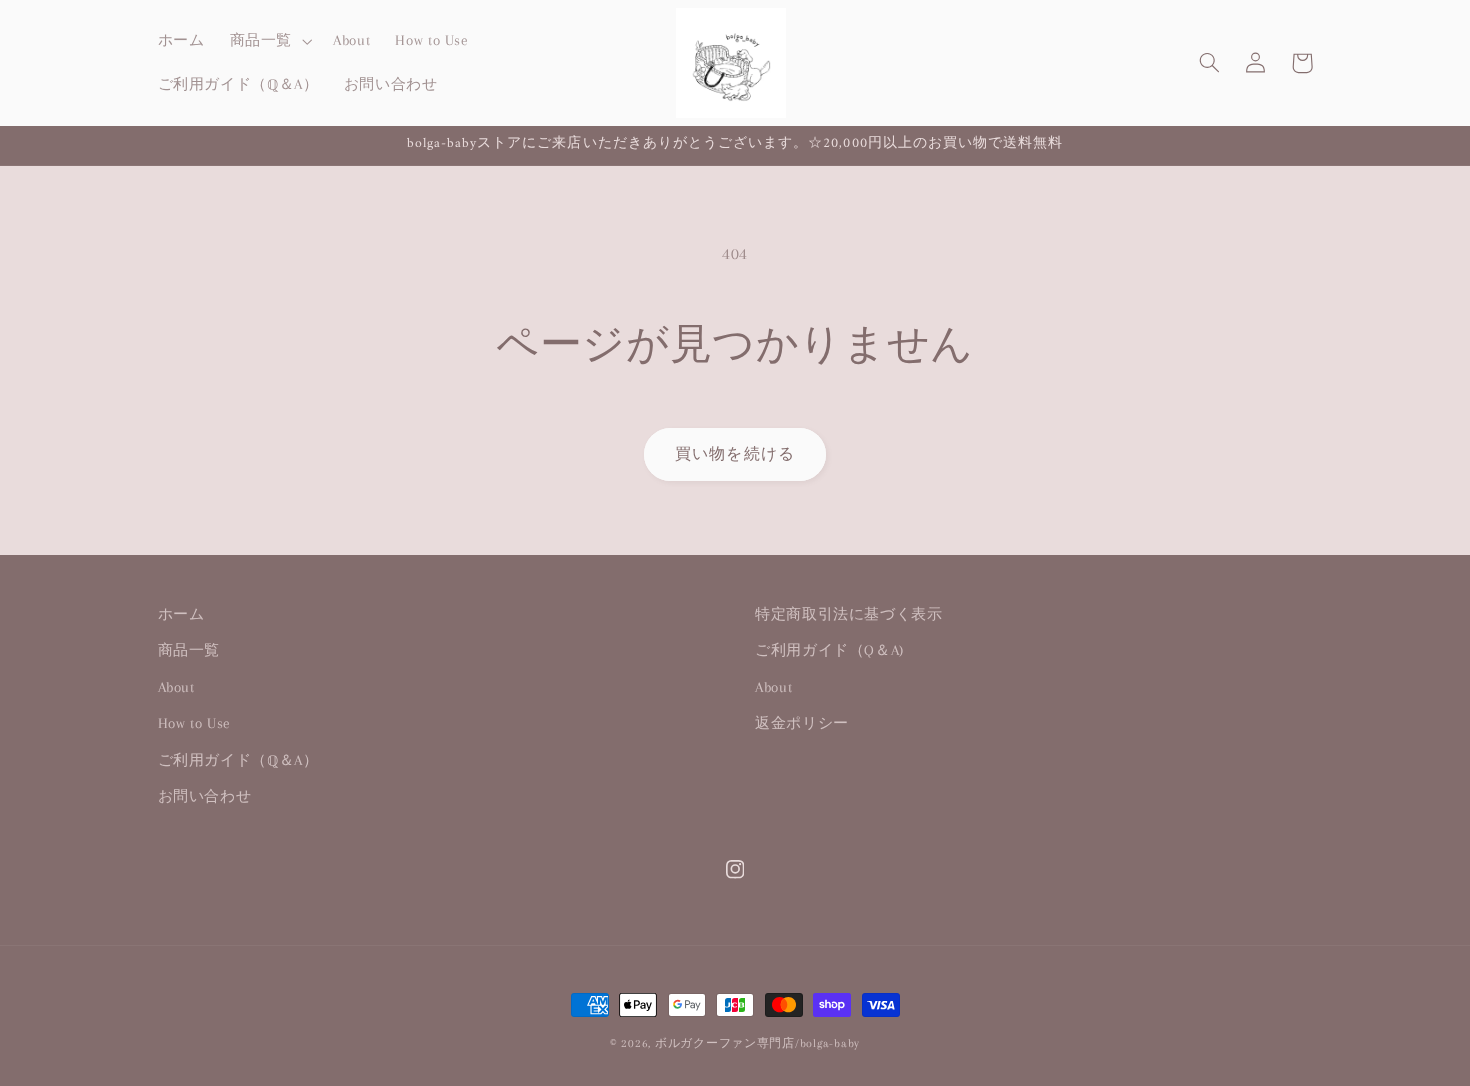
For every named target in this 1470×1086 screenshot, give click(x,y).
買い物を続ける (734, 454)
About (176, 687)
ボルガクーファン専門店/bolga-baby (757, 1043)
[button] (268, 41)
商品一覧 (189, 650)
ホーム (181, 614)
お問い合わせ (205, 796)
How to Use (194, 723)
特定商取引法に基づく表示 (849, 614)
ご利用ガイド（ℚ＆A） (238, 760)
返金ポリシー (802, 723)
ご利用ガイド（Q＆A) (829, 650)
